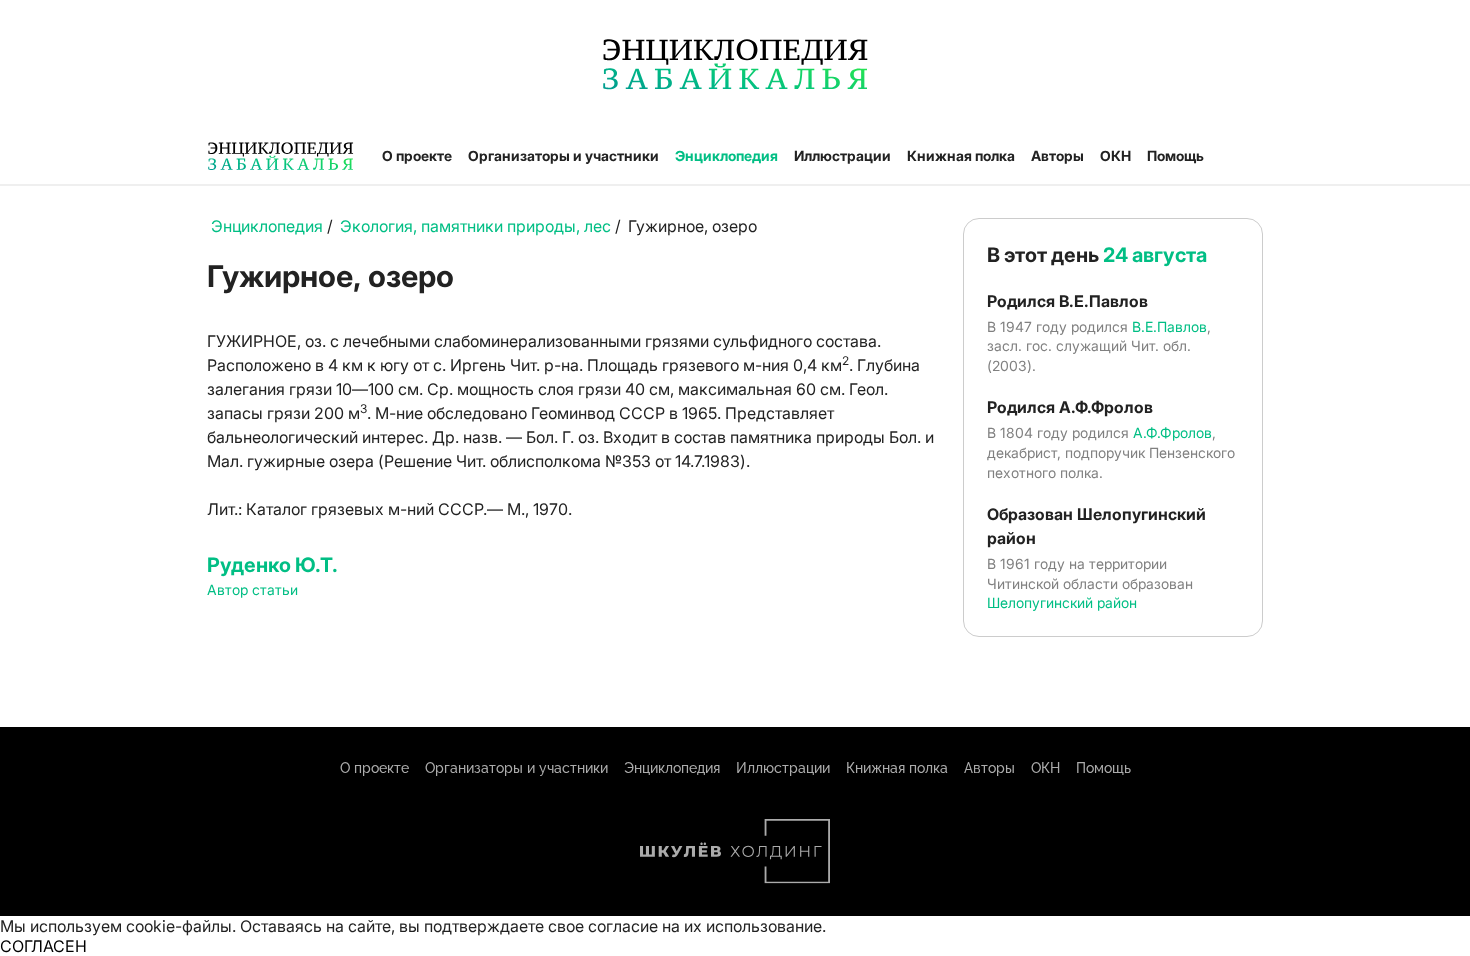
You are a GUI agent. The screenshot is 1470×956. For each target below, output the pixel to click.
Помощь (1175, 155)
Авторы (1057, 155)
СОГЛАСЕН (43, 946)
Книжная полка (961, 155)
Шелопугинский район (1062, 602)
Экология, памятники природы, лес (475, 226)
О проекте (417, 155)
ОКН (1115, 155)
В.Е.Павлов (1169, 326)
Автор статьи (252, 589)
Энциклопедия (726, 155)
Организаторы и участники (563, 155)
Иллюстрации (842, 155)
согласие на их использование (705, 926)
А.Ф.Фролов (1172, 432)
